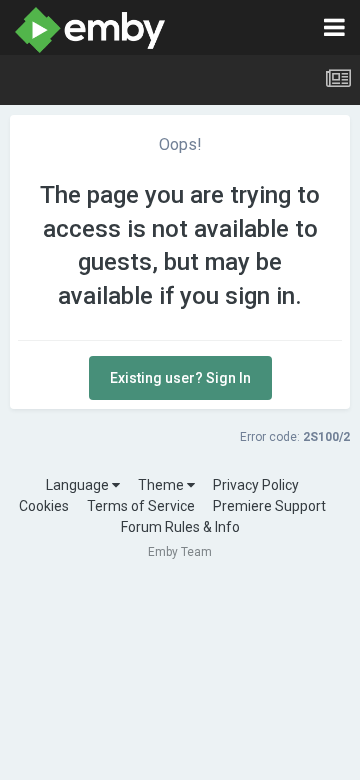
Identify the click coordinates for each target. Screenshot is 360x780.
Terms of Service (141, 506)
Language (79, 485)
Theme (162, 485)
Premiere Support (269, 506)
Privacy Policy (256, 485)
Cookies (44, 506)
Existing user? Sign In (180, 378)
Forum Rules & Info (180, 527)
